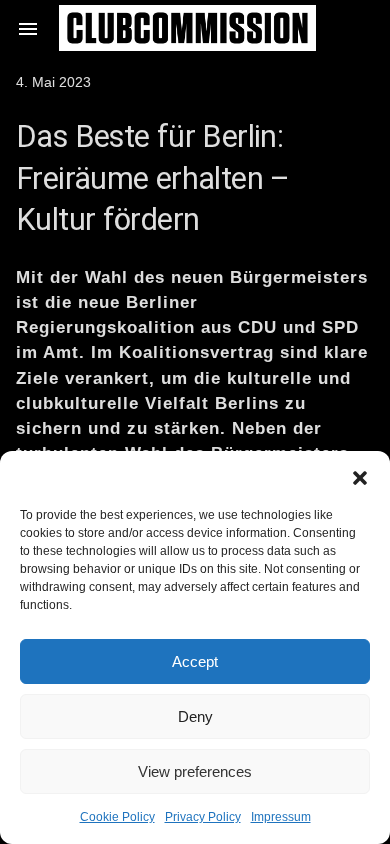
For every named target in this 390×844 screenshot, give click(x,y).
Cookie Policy (117, 817)
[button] (360, 476)
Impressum (281, 817)
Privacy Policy (203, 817)
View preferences (195, 771)
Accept (195, 661)
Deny (195, 716)
